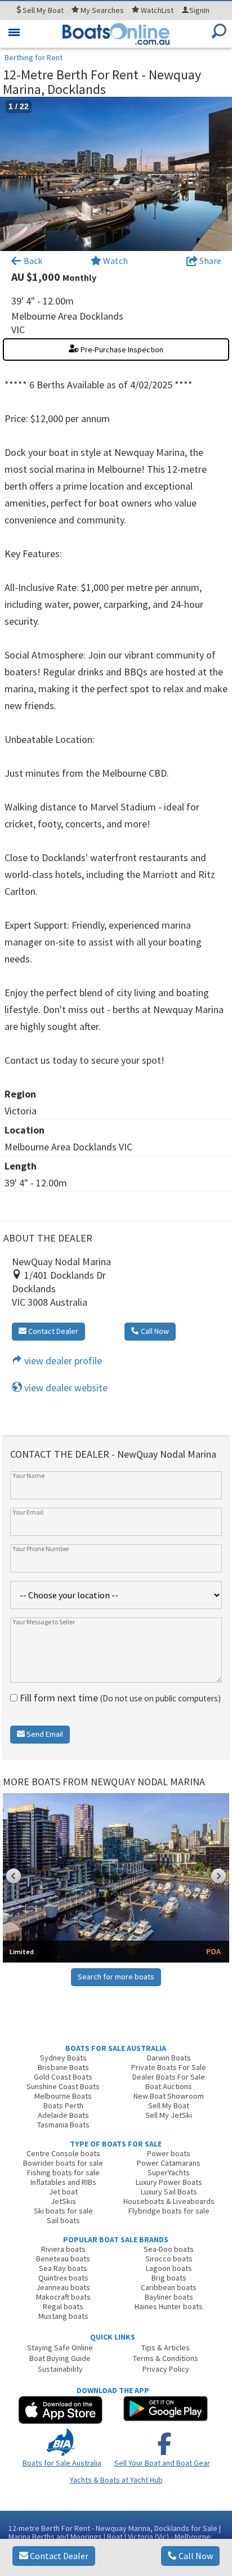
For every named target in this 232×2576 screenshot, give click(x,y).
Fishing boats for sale (63, 2172)
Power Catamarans (169, 2163)
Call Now (195, 2556)
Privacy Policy (166, 2369)
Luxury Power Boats (169, 2182)
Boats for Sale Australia (62, 2463)
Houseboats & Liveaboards (169, 2201)
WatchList (157, 10)
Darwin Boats (169, 2058)
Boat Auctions (169, 2086)
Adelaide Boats (63, 2115)
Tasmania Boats (63, 2125)
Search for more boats (116, 1977)
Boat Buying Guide (60, 2358)
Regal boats (63, 2306)
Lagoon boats (169, 2268)
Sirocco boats (169, 2259)
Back (32, 261)
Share (209, 261)
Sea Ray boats (63, 2268)
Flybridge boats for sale (169, 2211)
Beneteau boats (63, 2259)
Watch (115, 261)
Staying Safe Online (60, 2347)
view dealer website (65, 1388)
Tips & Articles (166, 2347)
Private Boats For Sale (169, 2067)
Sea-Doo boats (169, 2249)
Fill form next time (119, 1698)
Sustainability (60, 2369)
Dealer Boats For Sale (169, 2077)
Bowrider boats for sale (63, 2163)
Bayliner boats (169, 2297)
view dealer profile (62, 1361)
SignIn (199, 10)
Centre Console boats (63, 2153)
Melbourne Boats (63, 2096)
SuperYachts (169, 2172)
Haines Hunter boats (169, 2306)
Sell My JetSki (169, 2115)
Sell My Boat (169, 2105)
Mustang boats (63, 2316)
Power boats (169, 2153)
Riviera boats (63, 2249)
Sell (42, 10)
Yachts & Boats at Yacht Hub (116, 2480)
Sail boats (63, 2220)
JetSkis (63, 2201)
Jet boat (63, 2192)
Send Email (44, 1734)
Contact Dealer (58, 2556)
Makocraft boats (63, 2297)
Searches (102, 10)
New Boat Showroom (169, 2096)
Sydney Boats (63, 2058)
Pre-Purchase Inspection (121, 350)
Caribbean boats (169, 2287)
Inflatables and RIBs (63, 2182)
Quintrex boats (63, 2278)
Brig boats (169, 2278)
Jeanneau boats (63, 2287)
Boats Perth (63, 2105)
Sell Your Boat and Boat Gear (162, 2463)
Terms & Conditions (166, 2358)
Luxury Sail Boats (169, 2192)
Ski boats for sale (63, 2211)
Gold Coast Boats (63, 2077)
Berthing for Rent (34, 57)
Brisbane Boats (63, 2067)
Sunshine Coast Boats (63, 2086)
